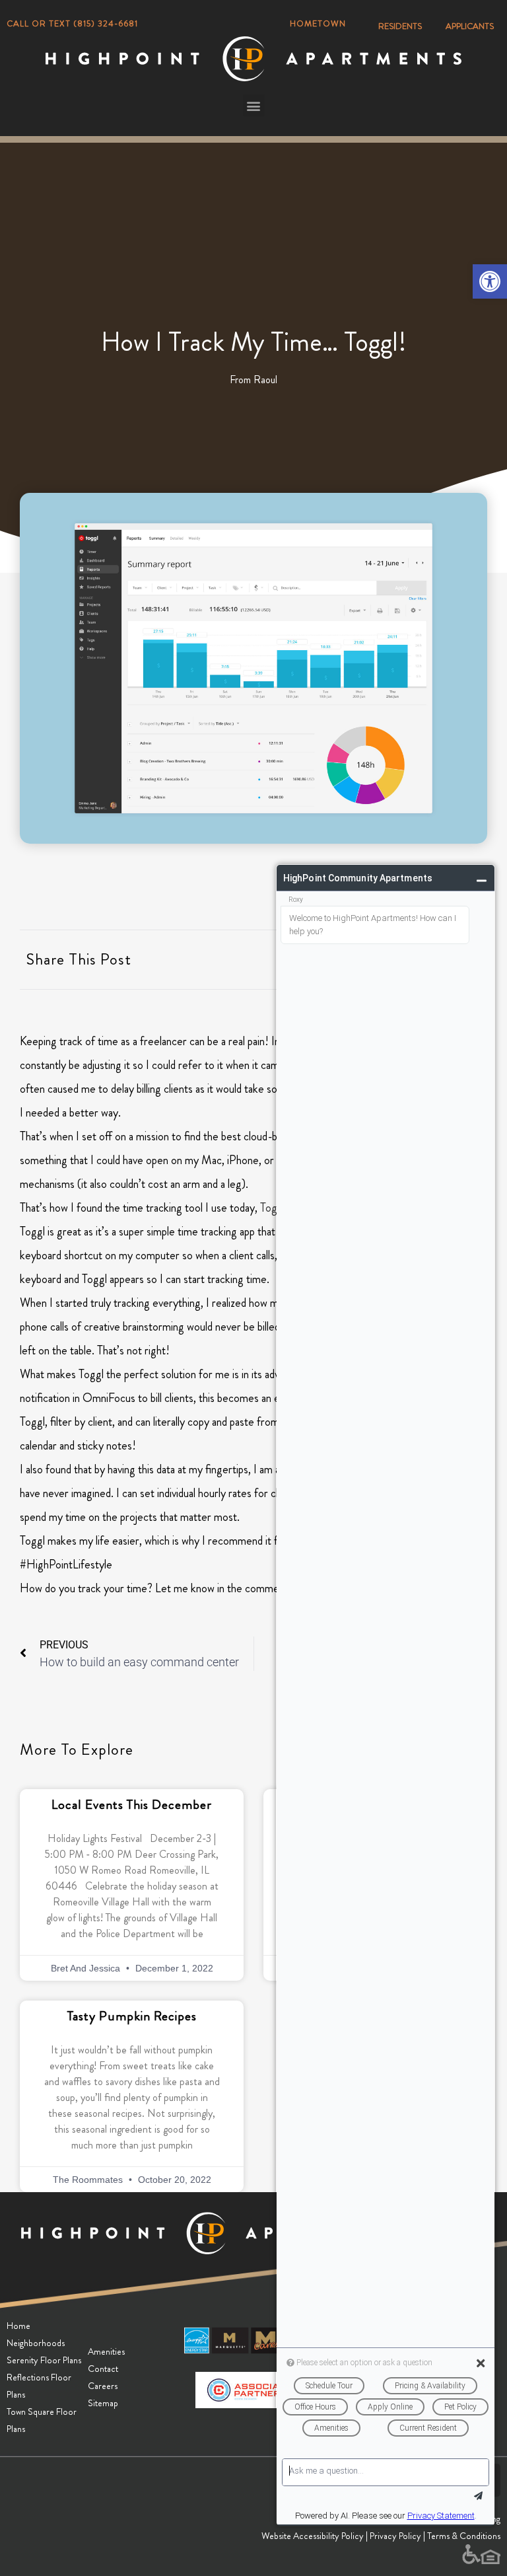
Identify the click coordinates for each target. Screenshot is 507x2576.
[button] (490, 281)
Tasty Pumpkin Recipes (132, 2016)
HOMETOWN (318, 23)
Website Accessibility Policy (313, 2536)
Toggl (273, 1208)
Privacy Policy (395, 2536)
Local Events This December (132, 1805)
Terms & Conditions (464, 2536)
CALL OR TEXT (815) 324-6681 (72, 23)
